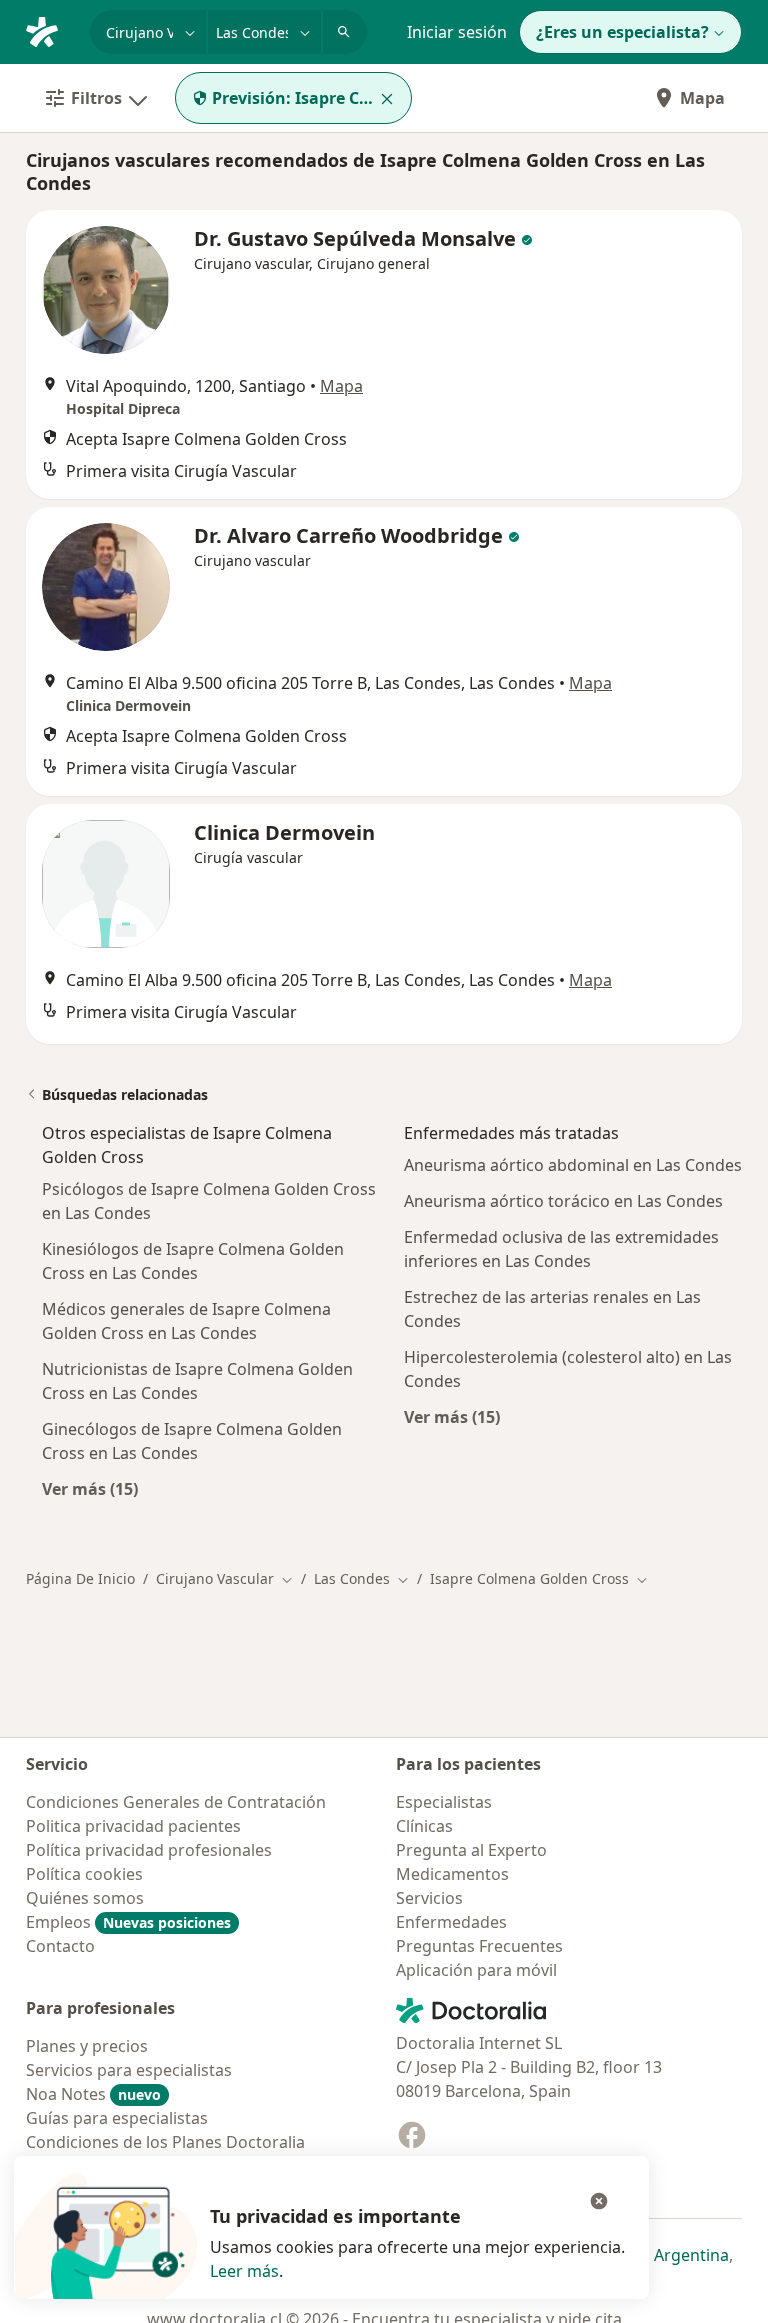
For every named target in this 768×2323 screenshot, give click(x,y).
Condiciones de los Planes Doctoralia (165, 2142)
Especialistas (444, 1802)
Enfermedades (451, 1922)
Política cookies (84, 1874)
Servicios (429, 1898)
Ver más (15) (90, 1488)
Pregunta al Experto (471, 1850)
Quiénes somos (85, 1898)
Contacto (60, 1946)
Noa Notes (93, 2094)
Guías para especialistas (117, 2118)
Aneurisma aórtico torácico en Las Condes (563, 1201)
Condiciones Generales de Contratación (176, 1802)
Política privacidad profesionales (149, 1850)
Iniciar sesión (457, 32)
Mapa (702, 98)
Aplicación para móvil (476, 1970)
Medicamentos (452, 1874)
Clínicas (424, 1826)
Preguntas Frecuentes (479, 1946)
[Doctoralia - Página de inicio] (50, 30)
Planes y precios (87, 2046)
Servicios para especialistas (129, 2070)
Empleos (128, 1922)
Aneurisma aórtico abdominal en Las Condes (573, 1165)
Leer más (244, 2271)
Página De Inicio (80, 1578)
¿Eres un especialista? (622, 32)
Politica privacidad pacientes (133, 1826)
